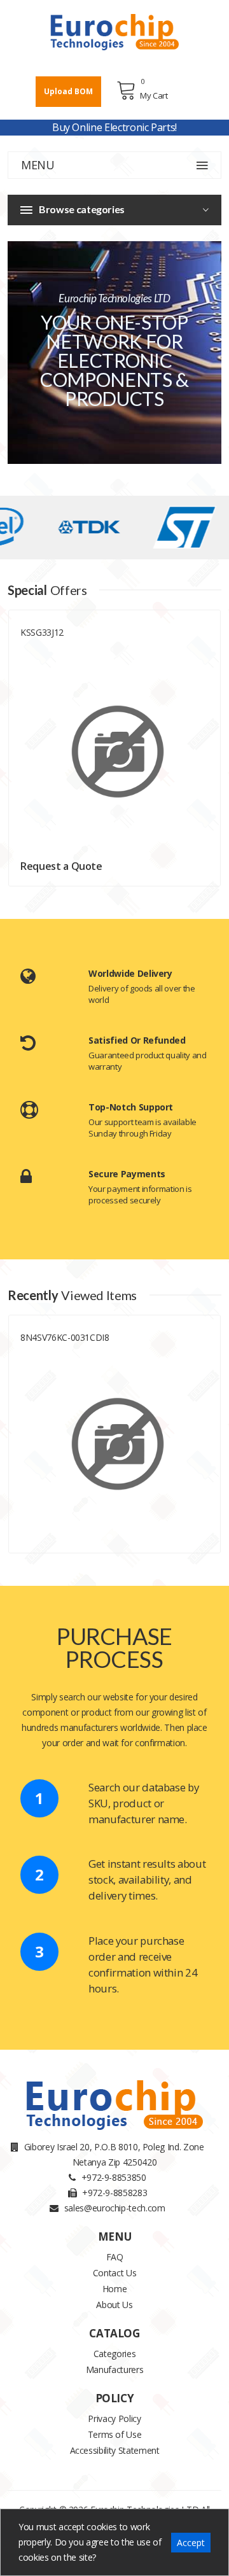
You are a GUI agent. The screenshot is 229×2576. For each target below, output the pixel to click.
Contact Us (115, 2273)
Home (115, 2289)
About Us (114, 2305)
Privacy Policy (114, 2418)
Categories (115, 2354)
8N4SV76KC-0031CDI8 (65, 1337)
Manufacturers (114, 2369)
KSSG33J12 (42, 632)
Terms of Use (115, 2434)
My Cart (154, 95)
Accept (191, 2543)
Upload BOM (68, 91)
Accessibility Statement (115, 2450)
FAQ (115, 2257)
